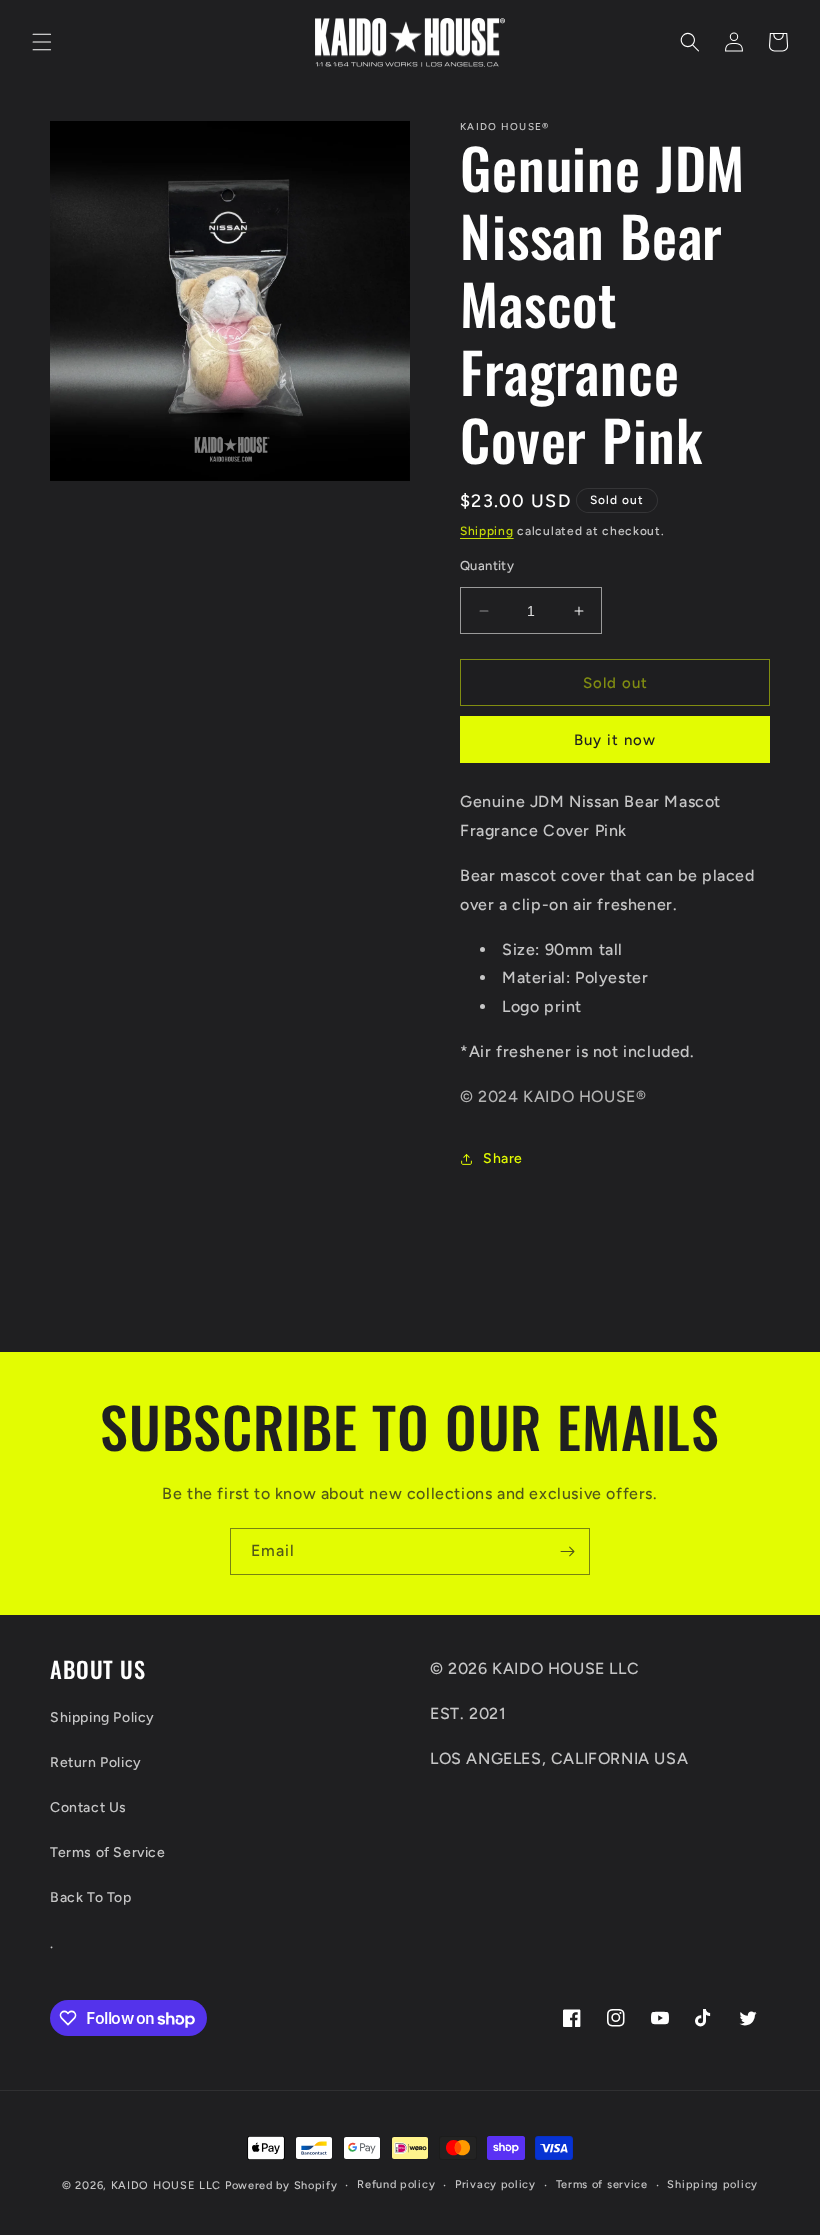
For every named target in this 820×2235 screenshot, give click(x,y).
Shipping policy (712, 2184)
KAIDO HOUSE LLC (166, 2185)
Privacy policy (495, 2184)
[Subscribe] (567, 1551)
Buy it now (615, 740)
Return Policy (96, 1762)
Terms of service (602, 2184)
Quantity (487, 565)
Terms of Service (108, 1852)
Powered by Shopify (281, 2185)
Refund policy (396, 2184)
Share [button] (503, 1158)
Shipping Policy (102, 1717)
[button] (42, 42)
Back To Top (91, 1897)
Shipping (487, 531)
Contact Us (88, 1807)
